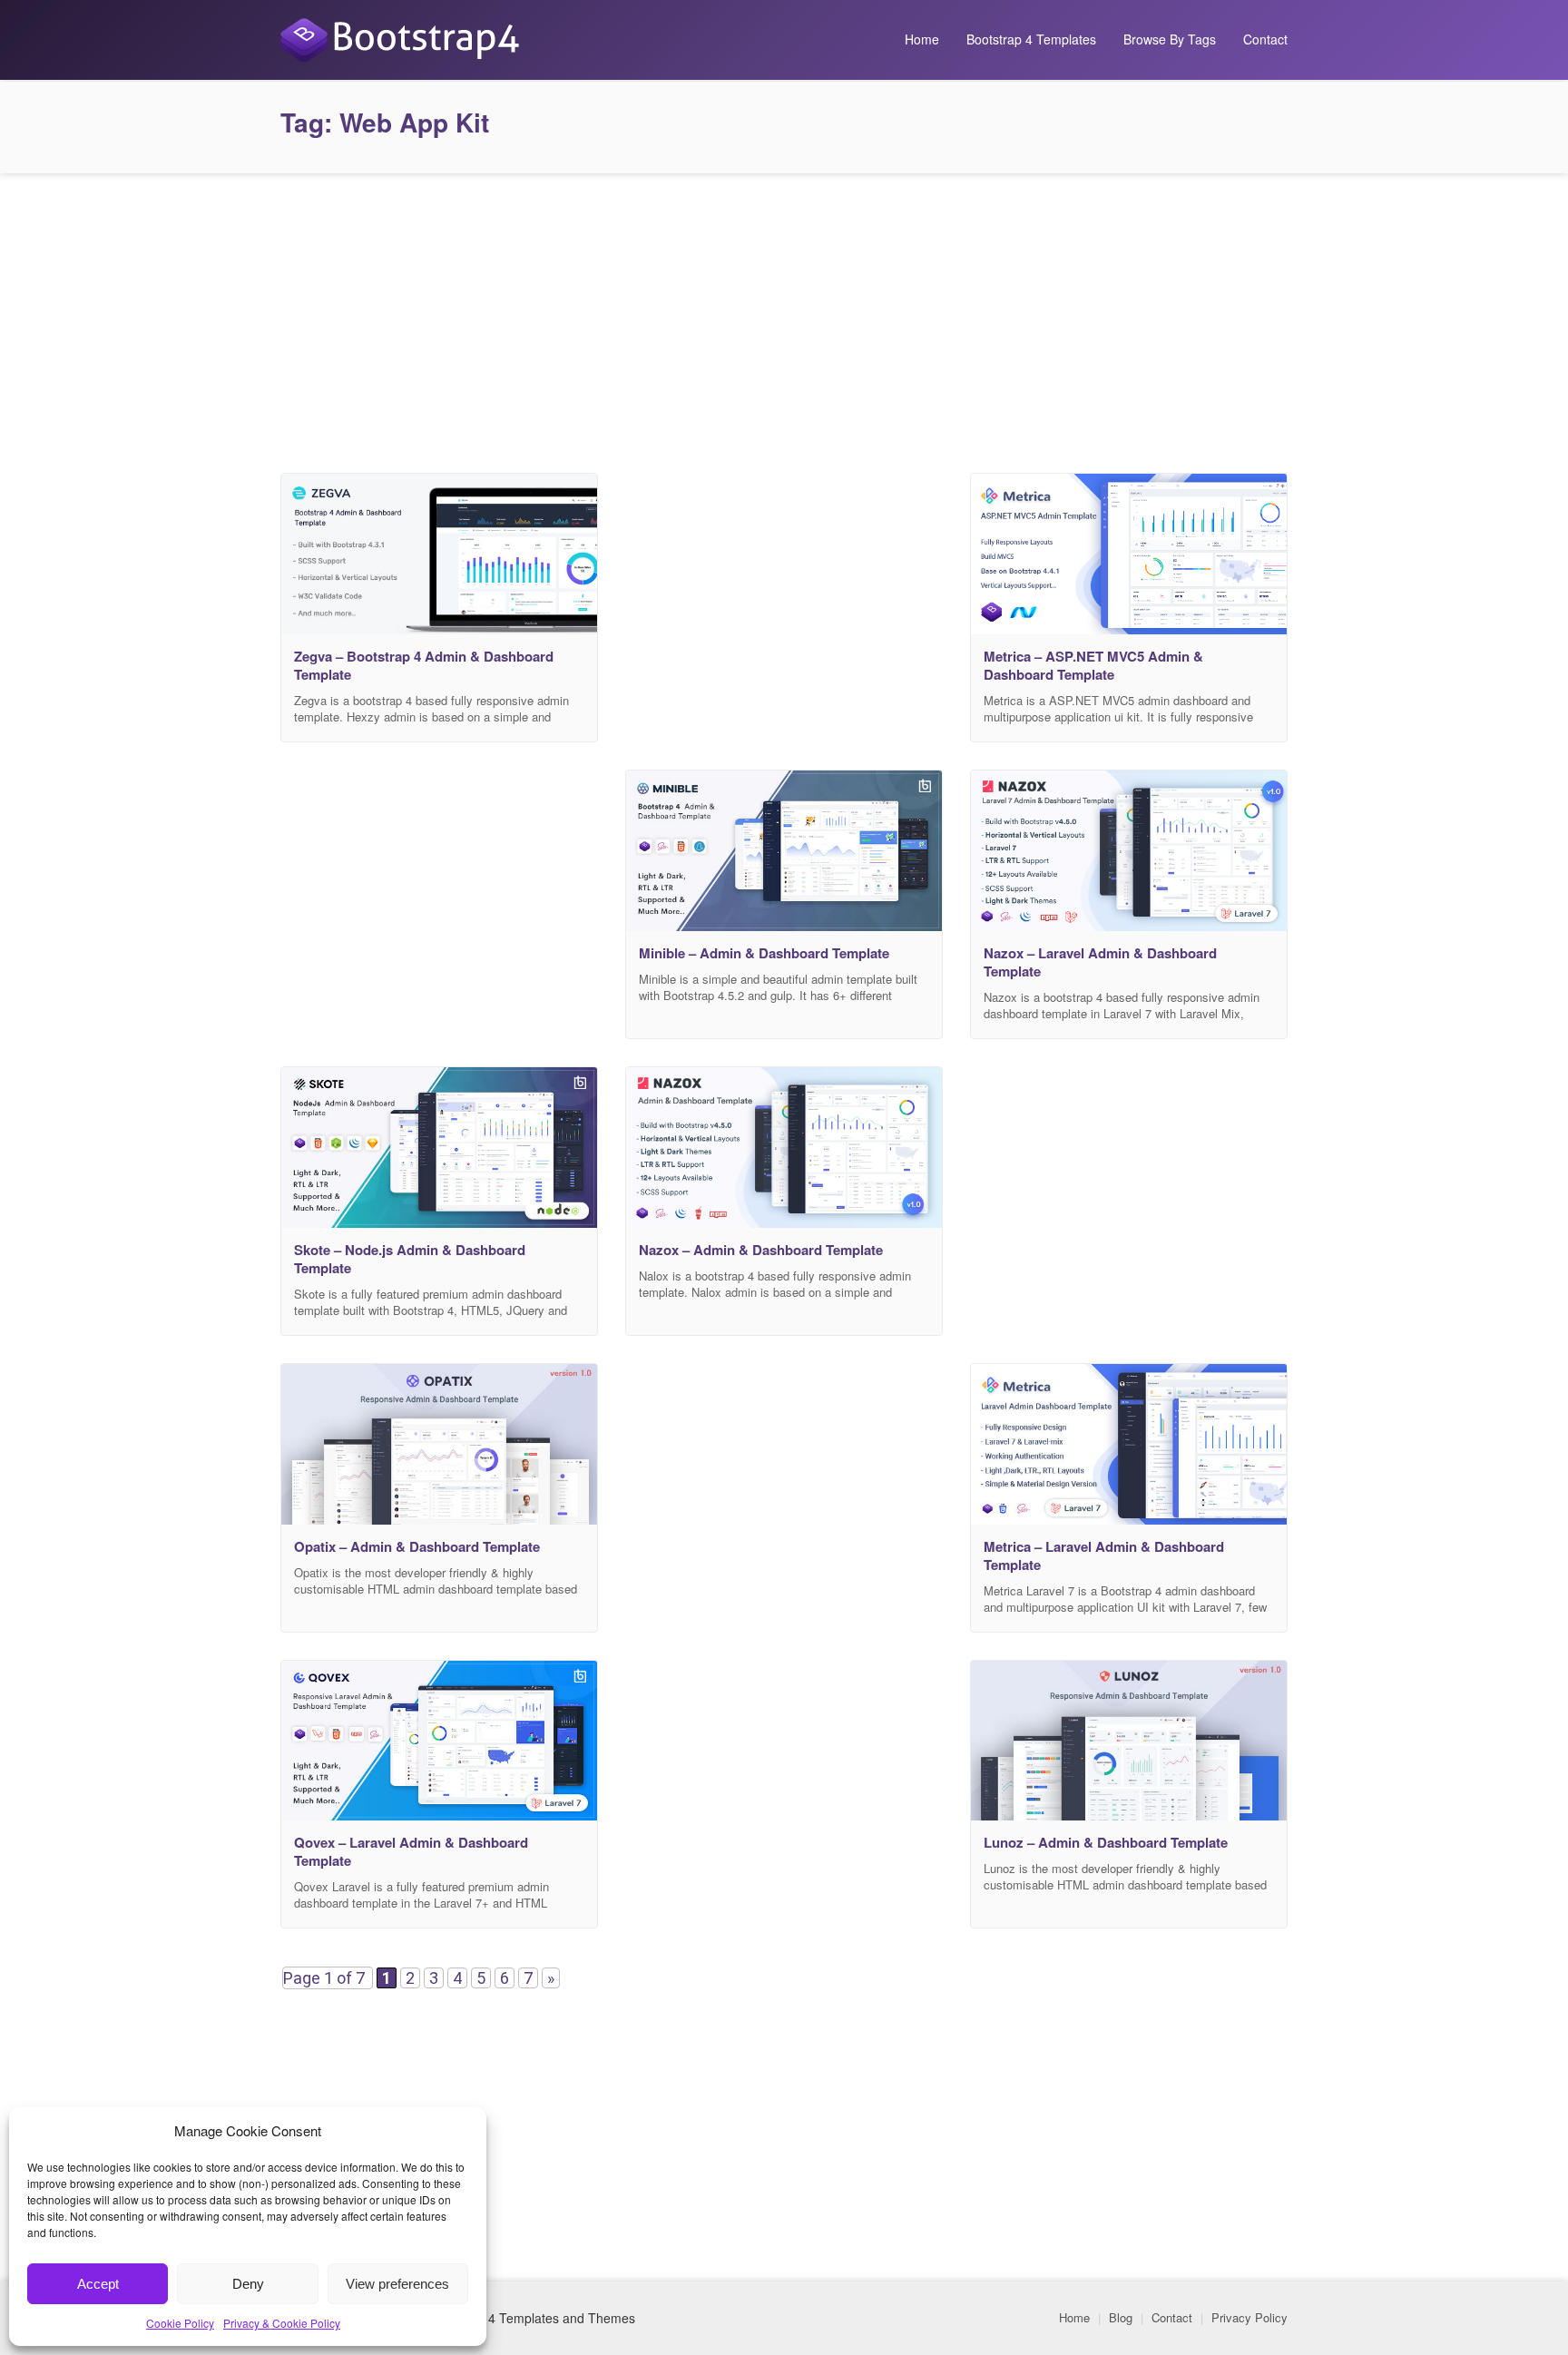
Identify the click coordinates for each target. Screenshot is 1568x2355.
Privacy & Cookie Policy (282, 2323)
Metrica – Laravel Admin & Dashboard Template (1104, 1555)
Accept (98, 2284)
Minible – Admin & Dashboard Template (764, 953)
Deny (248, 2284)
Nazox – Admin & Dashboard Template (761, 1250)
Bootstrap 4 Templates (1031, 39)
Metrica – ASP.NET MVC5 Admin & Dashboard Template (1093, 665)
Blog (1121, 2317)
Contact (1265, 39)
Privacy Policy (1249, 2317)
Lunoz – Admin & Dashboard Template (1106, 1842)
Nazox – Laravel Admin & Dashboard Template (1100, 962)
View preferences (397, 2284)
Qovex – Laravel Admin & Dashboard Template (411, 1851)
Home (922, 39)
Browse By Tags (1170, 39)
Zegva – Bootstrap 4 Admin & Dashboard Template (424, 665)
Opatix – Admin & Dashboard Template (417, 1546)
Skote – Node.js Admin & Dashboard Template (410, 1259)
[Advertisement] (784, 319)
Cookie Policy (180, 2323)
